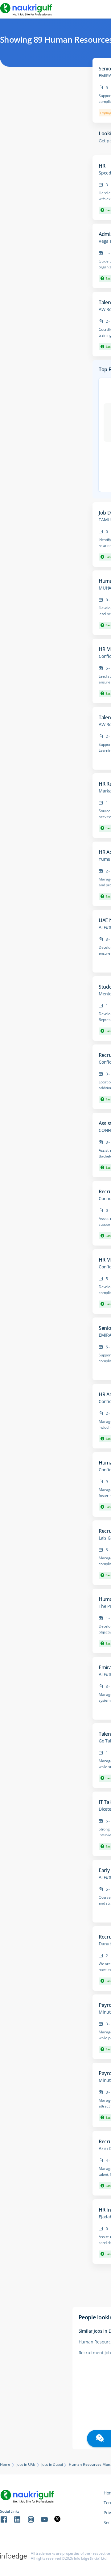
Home (5, 2465)
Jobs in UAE (26, 2465)
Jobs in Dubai (52, 2465)
